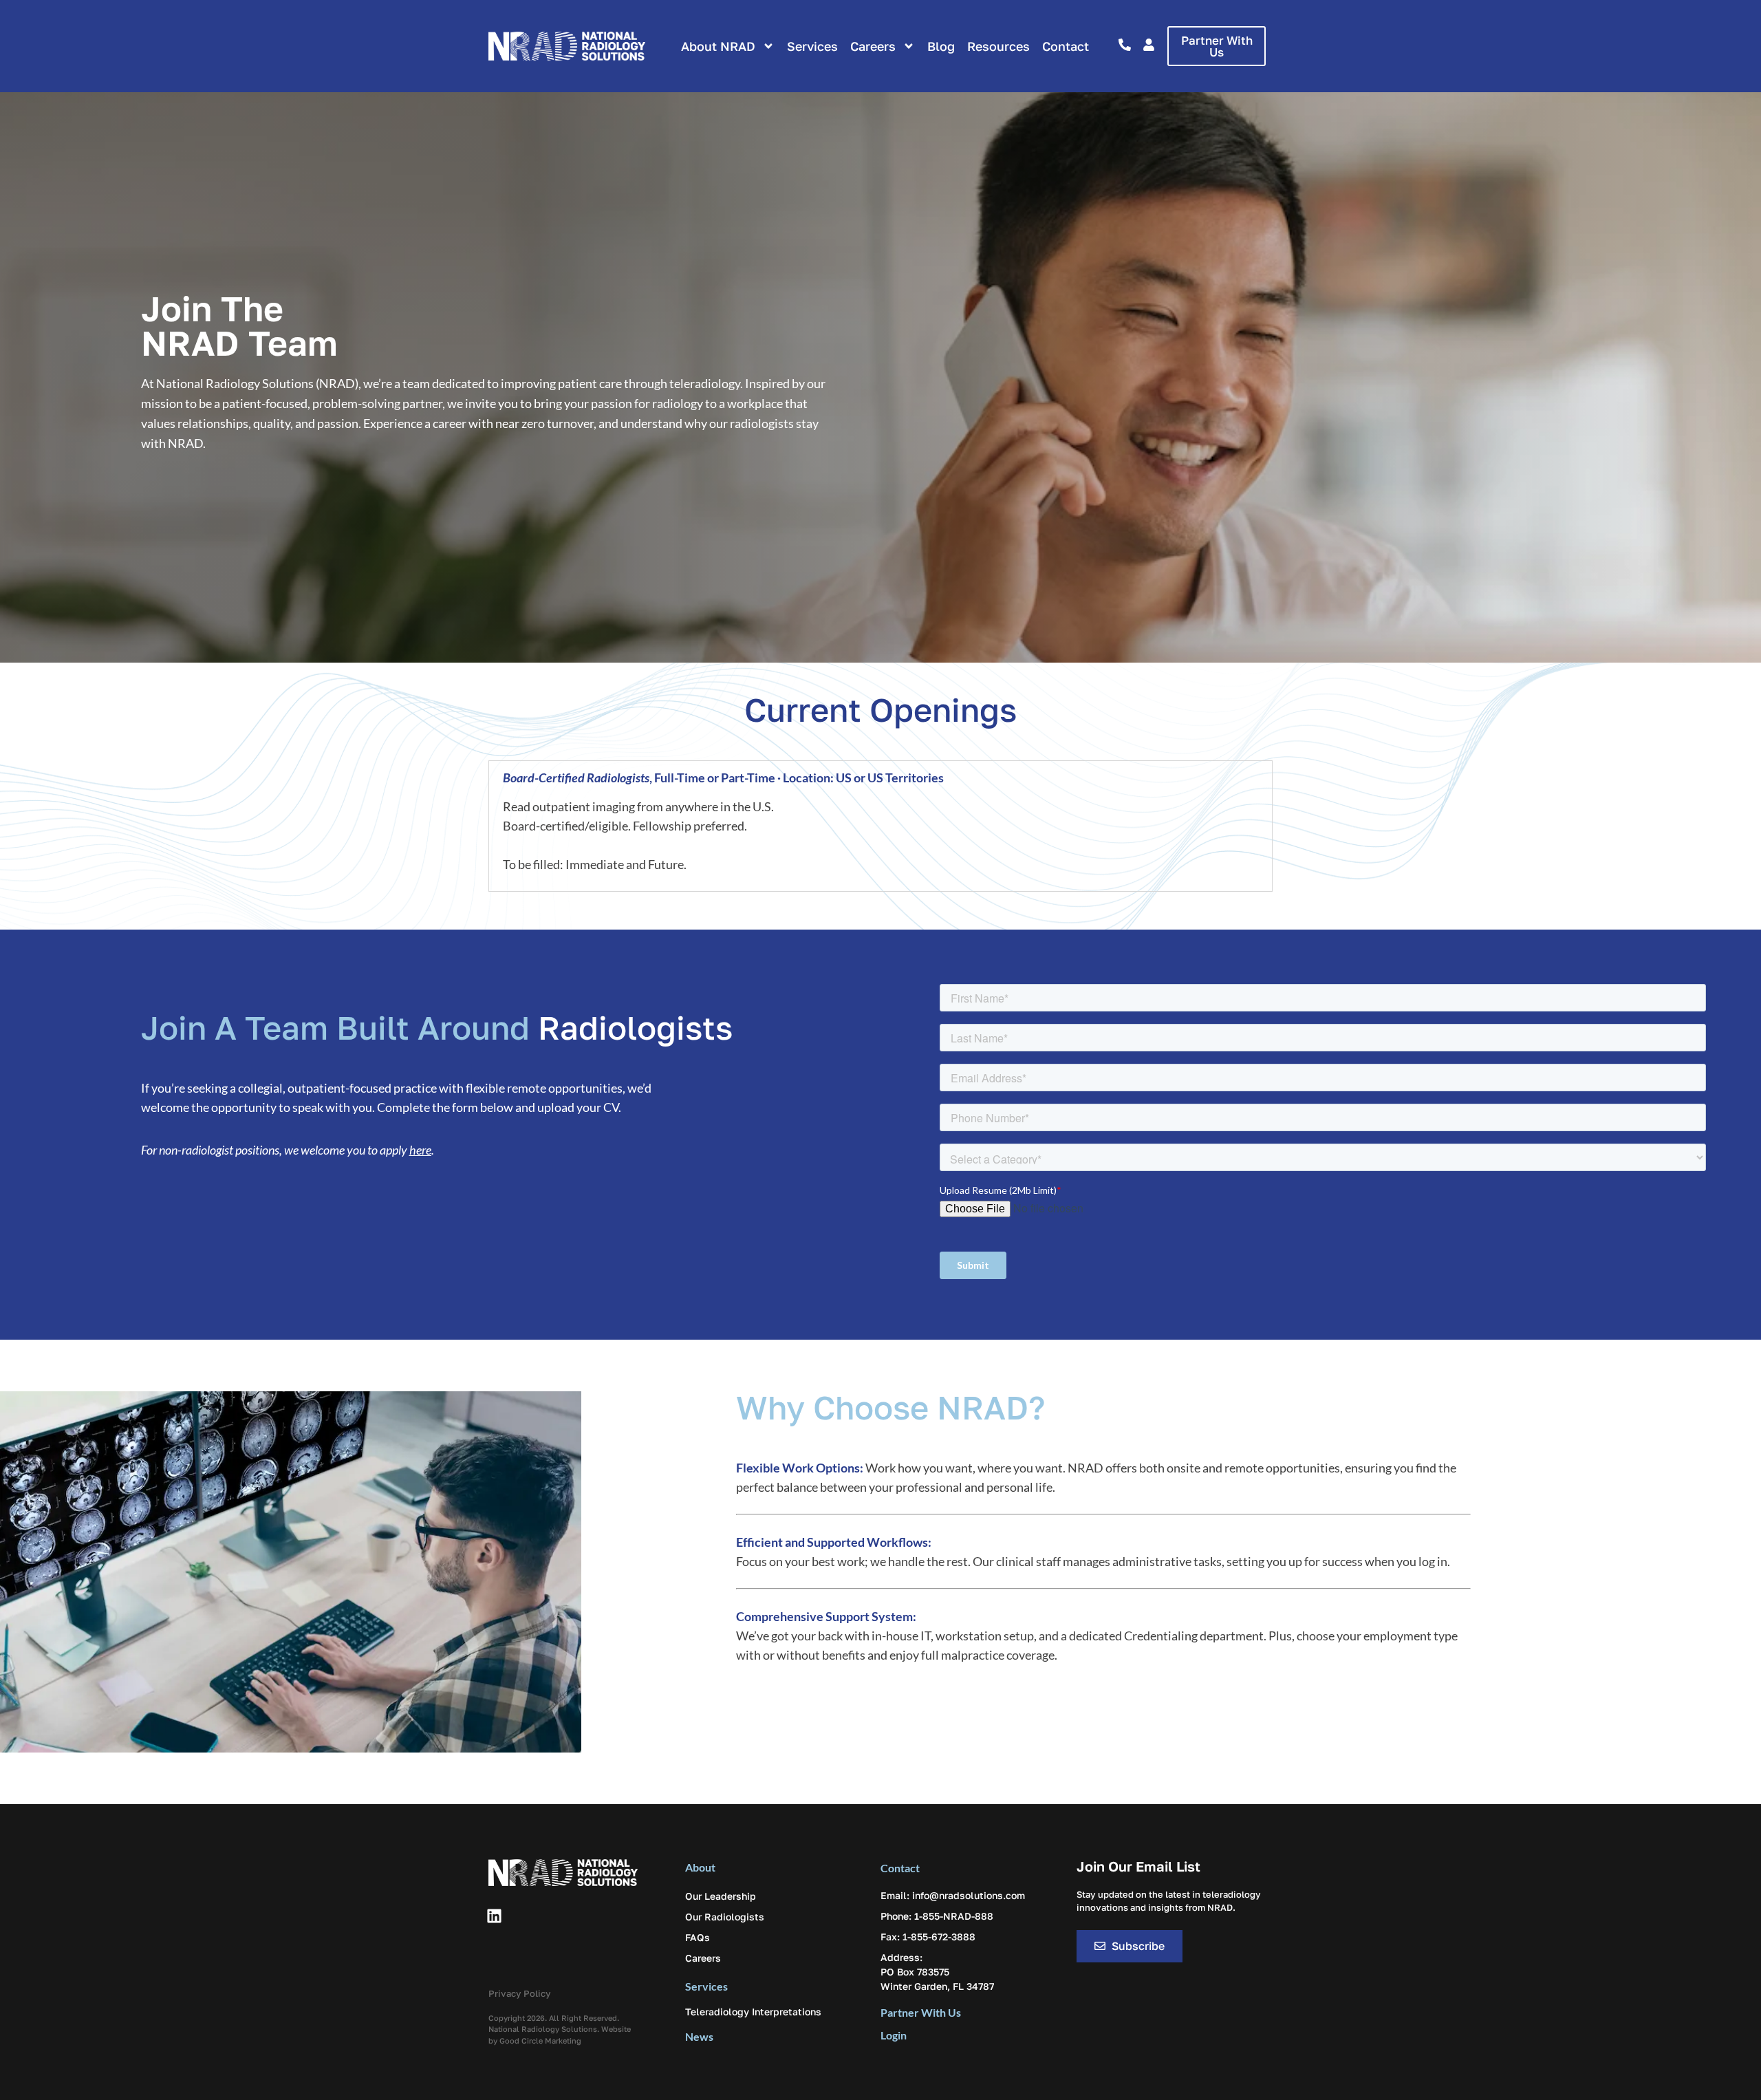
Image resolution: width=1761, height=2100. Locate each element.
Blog (941, 46)
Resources (998, 46)
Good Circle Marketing (540, 2040)
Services (812, 46)
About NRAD (718, 46)
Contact (1066, 46)
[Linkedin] (494, 1916)
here (420, 1150)
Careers (873, 46)
